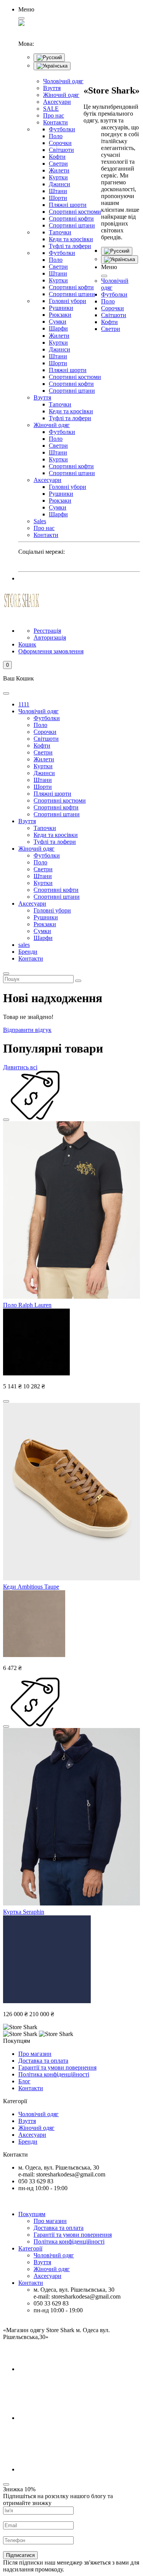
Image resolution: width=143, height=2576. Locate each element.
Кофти (57, 157)
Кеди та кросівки (71, 239)
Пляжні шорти (68, 205)
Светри (58, 164)
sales (24, 945)
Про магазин (35, 2054)
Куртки (58, 177)
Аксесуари (57, 102)
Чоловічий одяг (63, 81)
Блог (24, 2081)
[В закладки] (6, 1120)
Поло (56, 136)
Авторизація (50, 638)
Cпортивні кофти (71, 287)
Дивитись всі (20, 1067)
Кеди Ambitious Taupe (31, 1587)
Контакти (55, 122)
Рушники (61, 308)
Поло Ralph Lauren (27, 1305)
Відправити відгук (27, 1030)
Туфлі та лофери (70, 246)
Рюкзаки (60, 315)
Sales (40, 521)
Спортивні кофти (71, 218)
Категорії (30, 2248)
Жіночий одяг (61, 95)
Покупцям (32, 2214)
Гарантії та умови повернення (57, 2067)
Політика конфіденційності (54, 2074)
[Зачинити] (104, 276)
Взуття (52, 88)
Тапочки (60, 232)
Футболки (62, 129)
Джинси (59, 184)
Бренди (28, 952)
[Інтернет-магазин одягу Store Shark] (22, 600)
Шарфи (58, 328)
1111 (24, 704)
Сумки (58, 322)
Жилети (59, 170)
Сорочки (60, 143)
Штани (58, 191)
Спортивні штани (72, 225)
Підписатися (20, 2555)
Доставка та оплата (43, 2061)
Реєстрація (47, 631)
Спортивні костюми (75, 212)
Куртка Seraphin (24, 1912)
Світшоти (61, 150)
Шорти (58, 198)
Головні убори (67, 301)
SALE (51, 109)
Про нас (54, 115)
